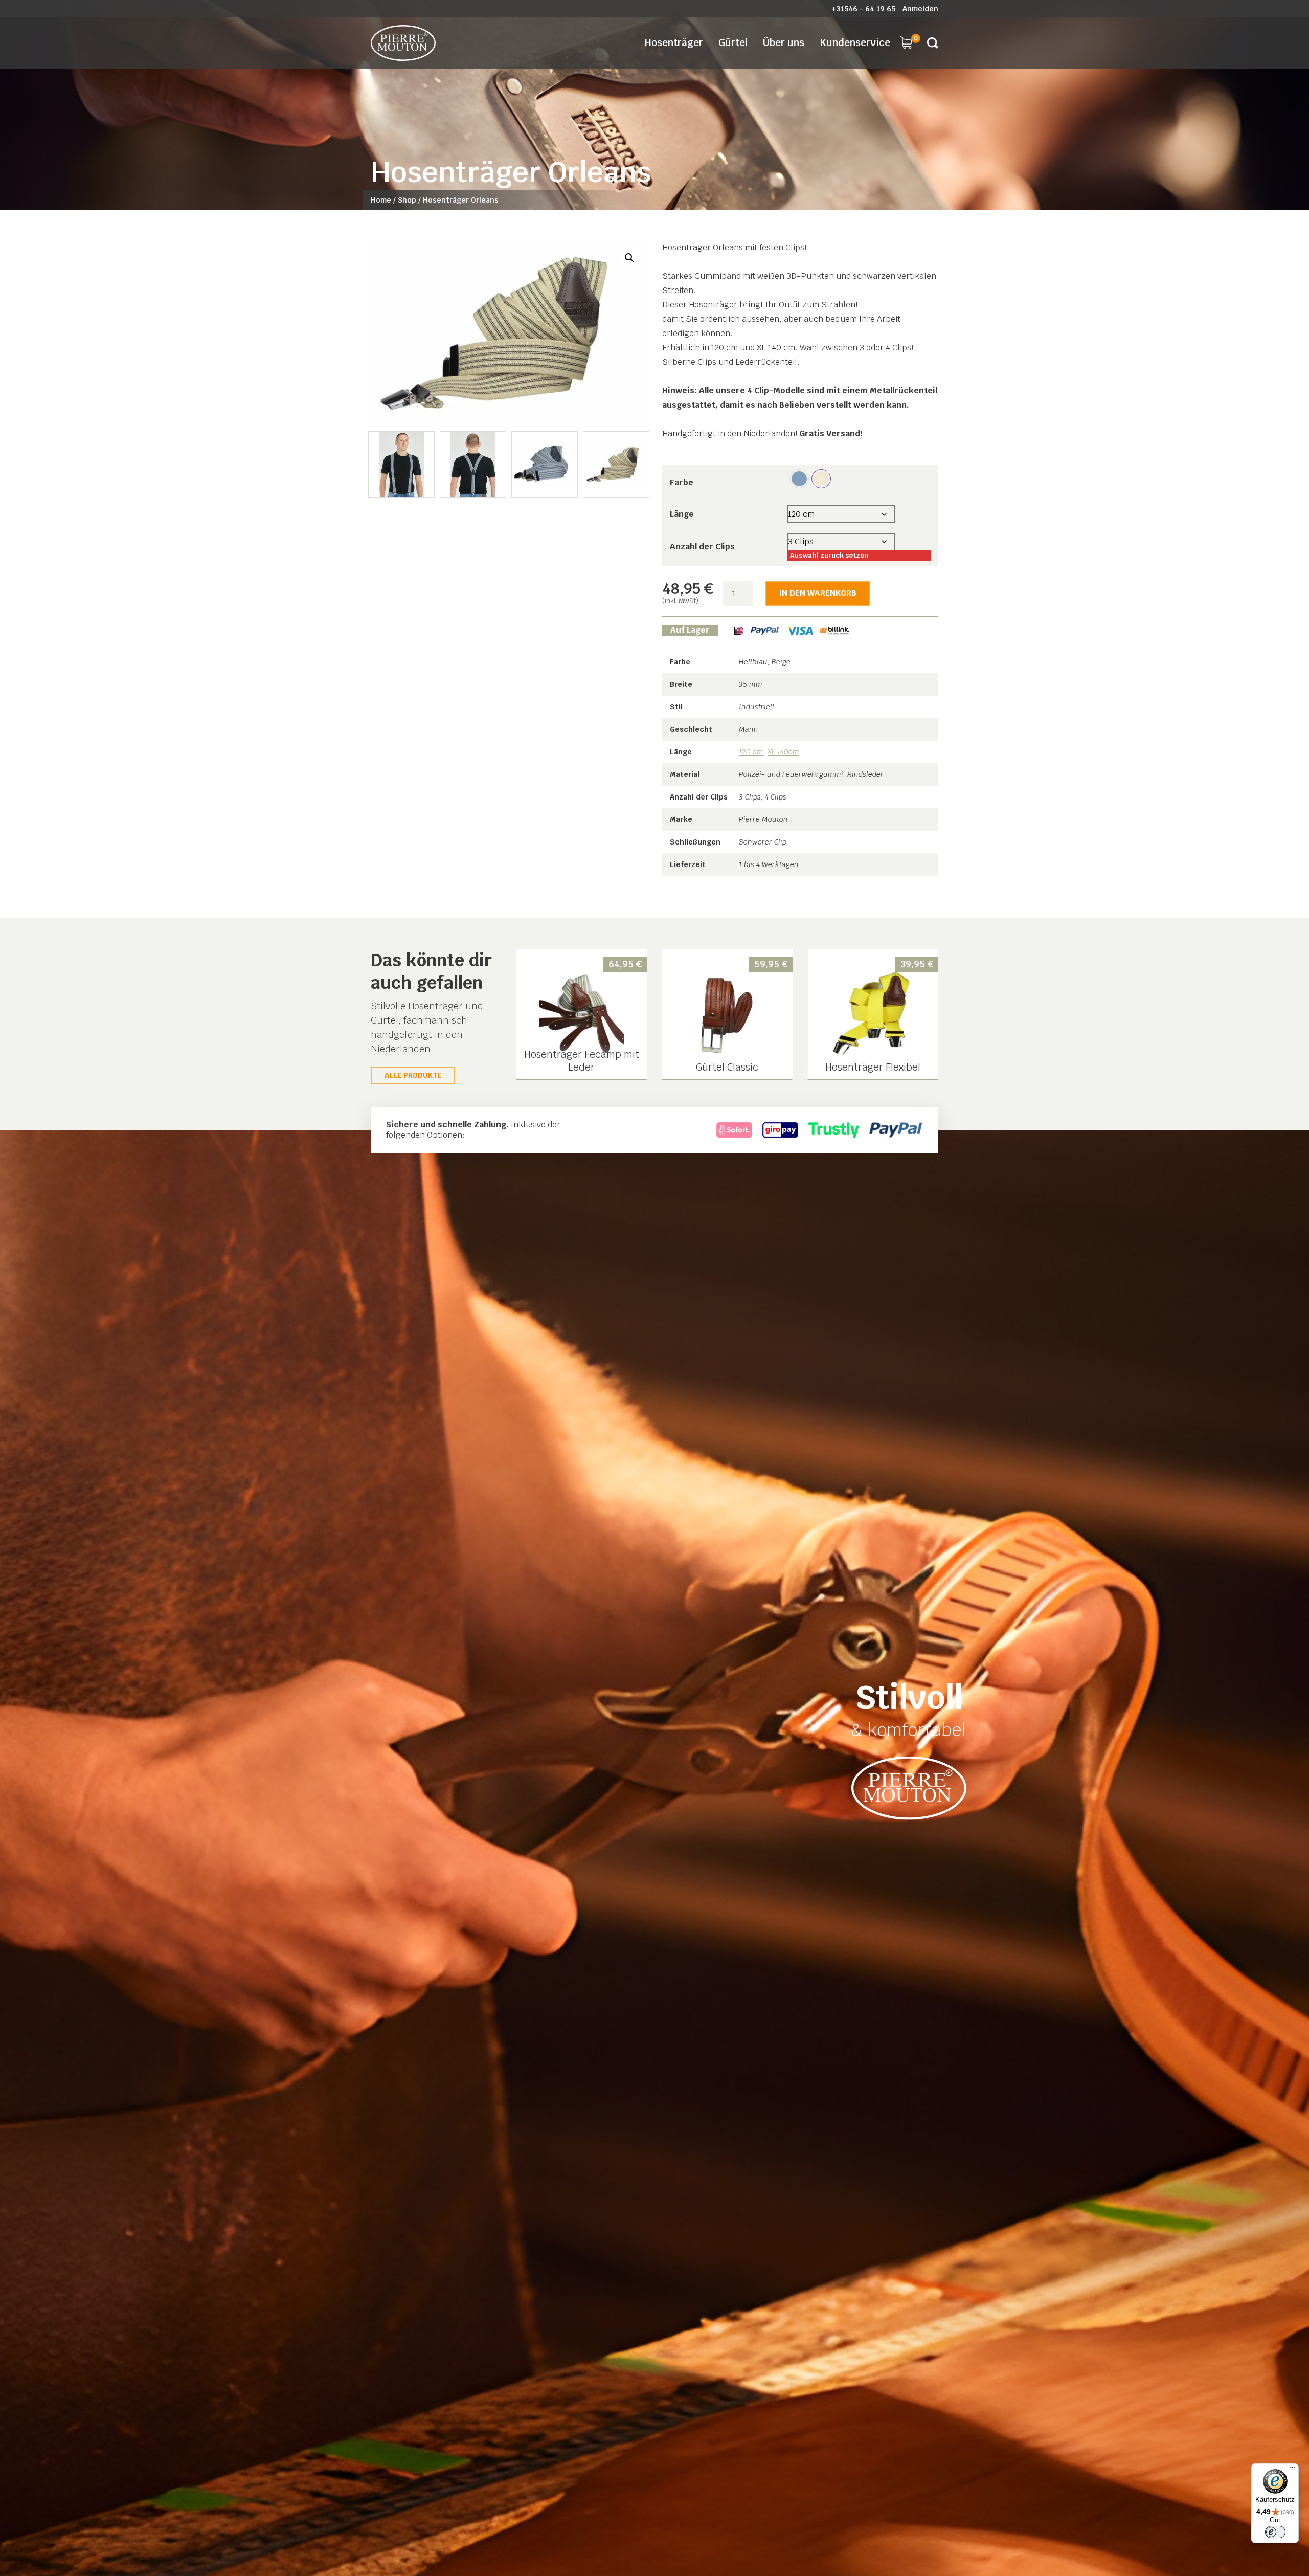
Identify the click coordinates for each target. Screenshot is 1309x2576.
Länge (682, 514)
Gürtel (733, 43)
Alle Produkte (413, 1075)
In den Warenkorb (818, 593)
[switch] (1275, 2532)
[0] (906, 42)
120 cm (751, 752)
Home (381, 200)
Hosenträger (674, 43)
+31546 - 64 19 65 (863, 9)
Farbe (682, 483)
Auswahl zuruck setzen (829, 555)
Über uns (784, 43)
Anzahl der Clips (702, 547)
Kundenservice (855, 43)
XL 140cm (783, 752)
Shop (407, 200)
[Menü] (1293, 2470)
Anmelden (920, 9)
